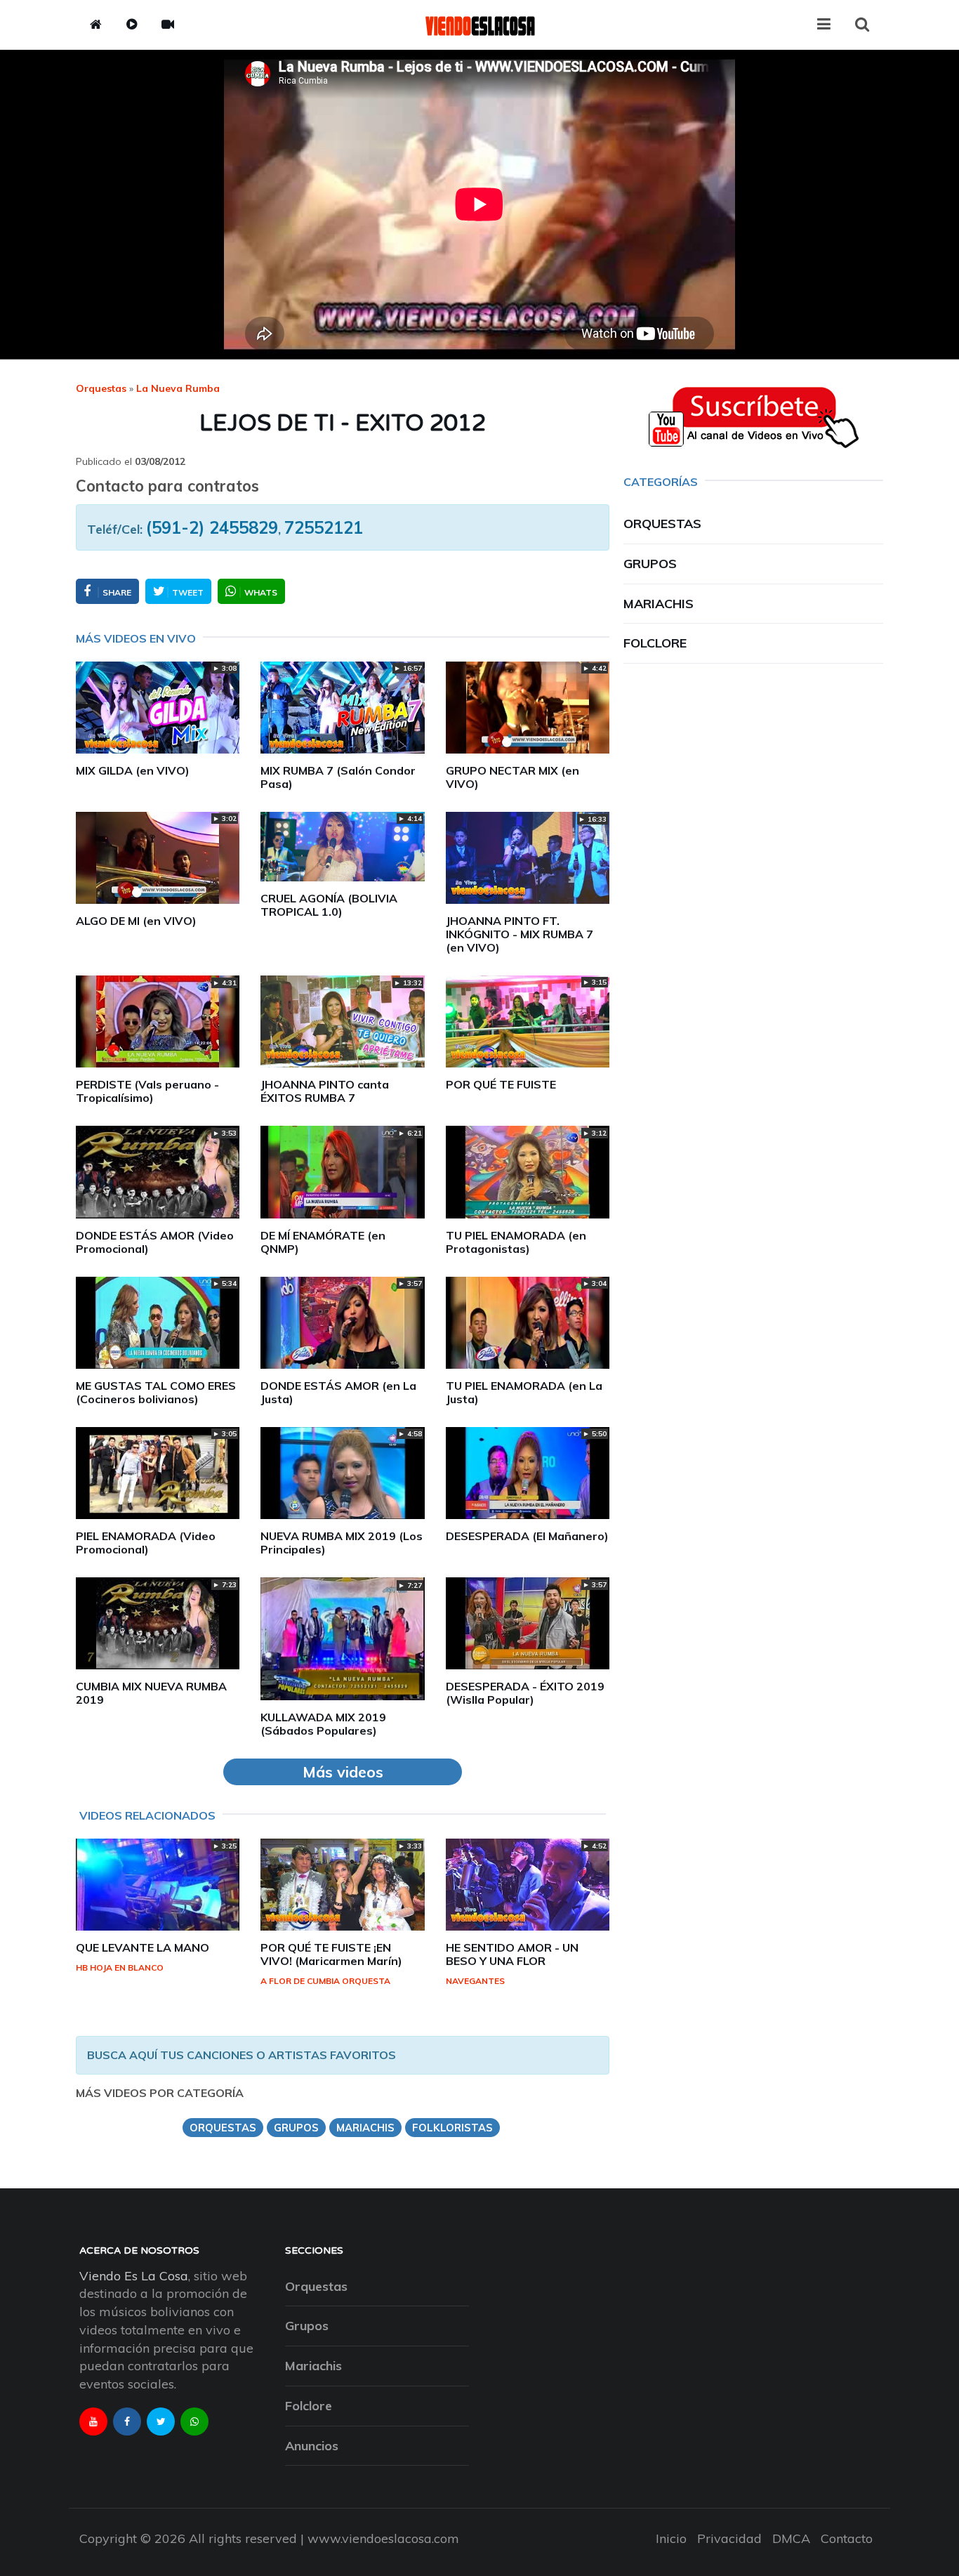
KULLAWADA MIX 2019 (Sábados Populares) (323, 1724)
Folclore (655, 643)
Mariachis (659, 604)
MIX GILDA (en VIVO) (133, 770)
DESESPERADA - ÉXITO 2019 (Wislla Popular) (525, 1693)
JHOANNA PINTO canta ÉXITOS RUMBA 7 (325, 1091)
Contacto (847, 2538)
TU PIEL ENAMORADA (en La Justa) (524, 1392)
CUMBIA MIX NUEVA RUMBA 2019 (151, 1693)
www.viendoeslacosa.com (383, 2538)
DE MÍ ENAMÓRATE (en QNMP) (323, 1242)
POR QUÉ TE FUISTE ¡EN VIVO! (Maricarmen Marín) (331, 1954)
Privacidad (729, 2538)
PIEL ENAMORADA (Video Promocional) (146, 1543)
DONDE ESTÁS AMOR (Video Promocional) (155, 1242)
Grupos (650, 564)
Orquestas (101, 388)
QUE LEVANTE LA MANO (143, 1947)
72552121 (324, 527)
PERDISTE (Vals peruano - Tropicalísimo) (147, 1091)
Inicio (671, 2538)
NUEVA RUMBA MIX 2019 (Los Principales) (342, 1543)
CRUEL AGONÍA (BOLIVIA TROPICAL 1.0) (329, 905)
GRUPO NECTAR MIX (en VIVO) (512, 777)
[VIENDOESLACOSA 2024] (479, 25)
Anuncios (312, 2446)
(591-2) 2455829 (212, 527)
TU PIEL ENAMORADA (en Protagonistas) (516, 1242)
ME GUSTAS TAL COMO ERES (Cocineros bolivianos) (156, 1392)
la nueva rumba (178, 388)
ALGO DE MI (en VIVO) (136, 921)
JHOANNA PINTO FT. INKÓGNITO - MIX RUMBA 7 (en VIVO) (520, 934)
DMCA (791, 2538)
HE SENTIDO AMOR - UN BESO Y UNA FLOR (512, 1954)
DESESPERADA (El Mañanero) (527, 1536)
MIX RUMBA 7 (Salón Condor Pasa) (338, 777)
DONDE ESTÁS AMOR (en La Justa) (338, 1392)
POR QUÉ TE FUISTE (501, 1084)
